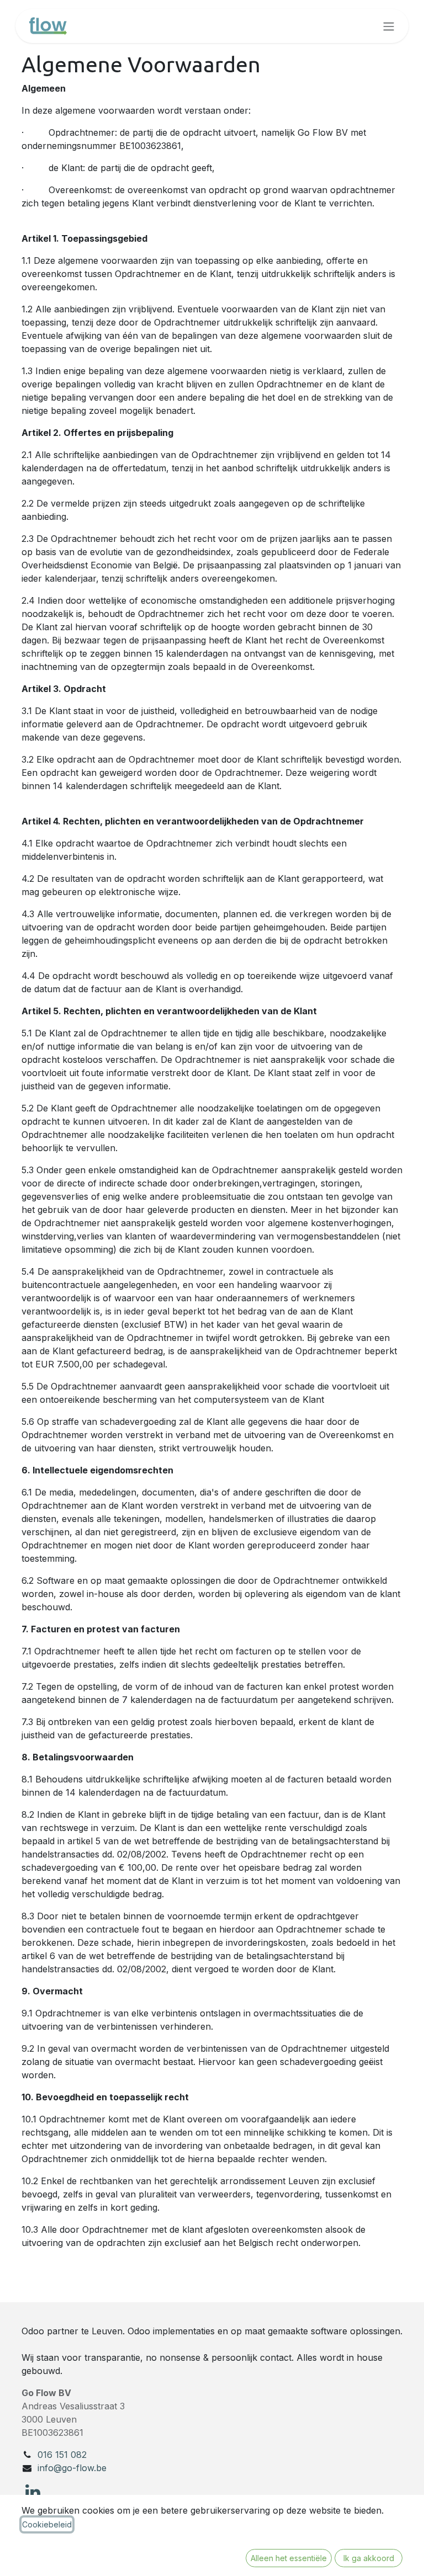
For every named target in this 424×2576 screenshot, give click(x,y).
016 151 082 (62, 2455)
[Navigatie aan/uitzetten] (389, 26)
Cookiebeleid (47, 2524)
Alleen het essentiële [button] (289, 2558)
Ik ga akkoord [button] (369, 2558)
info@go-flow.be (72, 2468)
